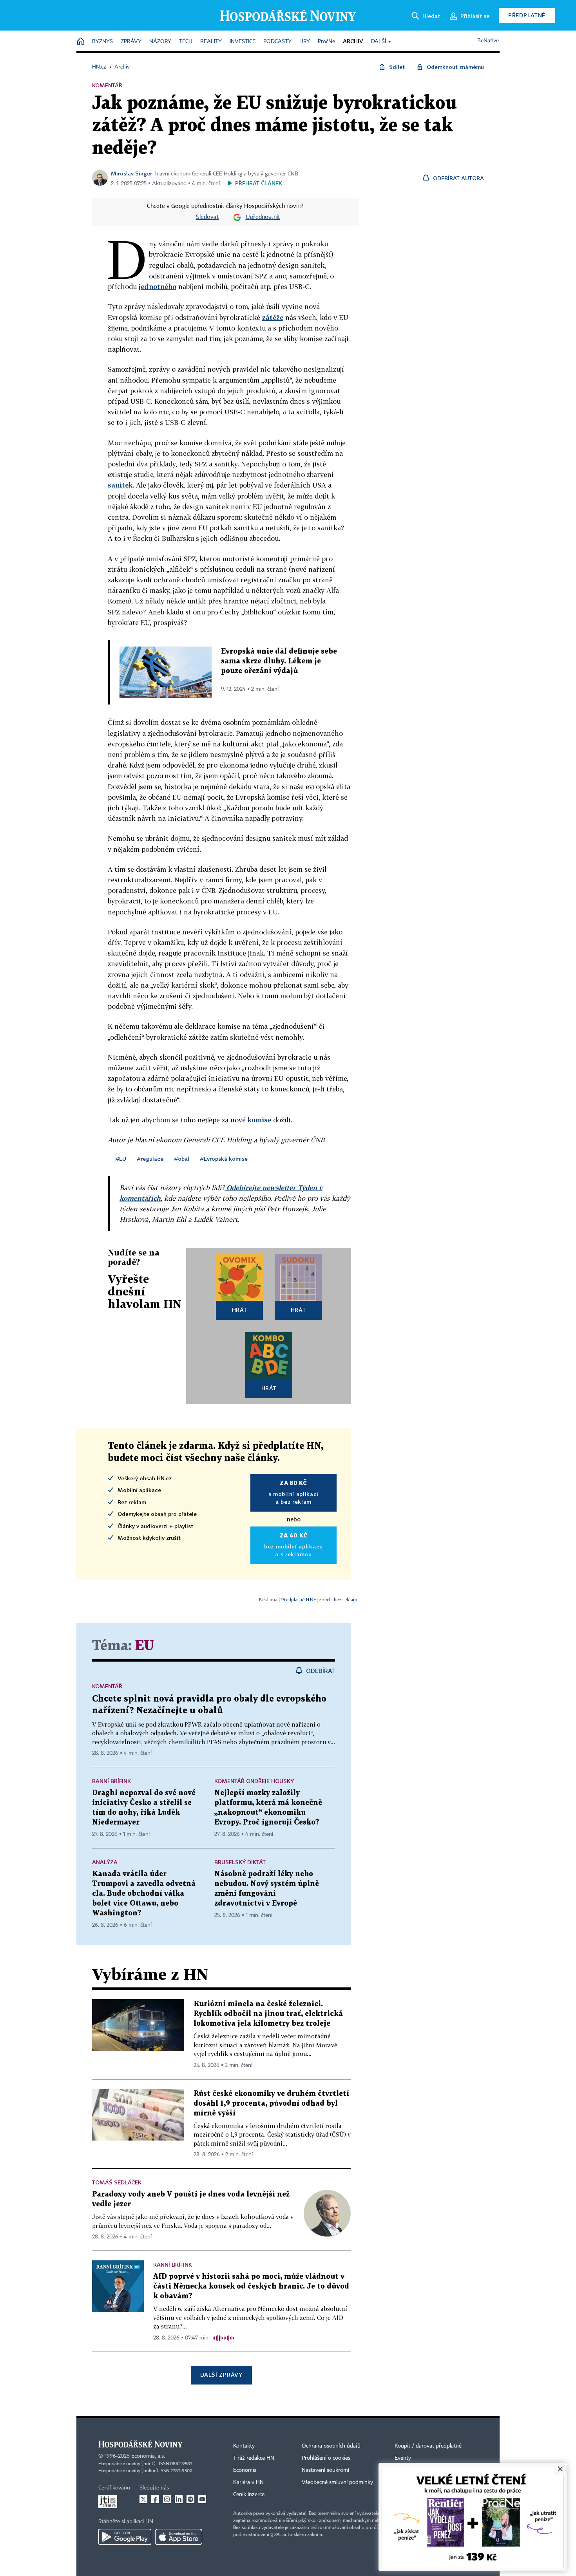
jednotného (158, 286)
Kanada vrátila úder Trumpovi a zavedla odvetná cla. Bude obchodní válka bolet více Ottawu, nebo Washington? (144, 1894)
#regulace (150, 1159)
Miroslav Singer (131, 173)
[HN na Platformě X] (143, 2499)
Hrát (240, 1310)
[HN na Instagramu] (167, 2499)
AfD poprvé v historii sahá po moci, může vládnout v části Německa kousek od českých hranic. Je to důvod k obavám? (251, 2286)
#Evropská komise (224, 1159)
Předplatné (527, 15)
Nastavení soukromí (325, 2470)
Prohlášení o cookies (326, 2458)
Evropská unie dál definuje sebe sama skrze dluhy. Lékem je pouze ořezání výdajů (279, 661)
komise (259, 1120)
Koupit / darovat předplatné (428, 2446)
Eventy (403, 2458)
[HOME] (81, 42)
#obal (182, 1159)
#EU (121, 1159)
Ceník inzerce (249, 2495)
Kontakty (244, 2446)
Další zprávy (221, 2375)
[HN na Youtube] (202, 2499)
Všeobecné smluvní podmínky (337, 2482)
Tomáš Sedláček (117, 2182)
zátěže (273, 317)
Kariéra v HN (248, 2482)
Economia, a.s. (148, 2456)
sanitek (120, 485)
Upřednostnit (263, 217)
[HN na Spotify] (190, 2499)
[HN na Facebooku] (155, 2499)
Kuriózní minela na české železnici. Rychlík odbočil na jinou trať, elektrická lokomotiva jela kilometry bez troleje (268, 2014)
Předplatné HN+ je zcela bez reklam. (320, 1600)
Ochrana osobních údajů (331, 2446)
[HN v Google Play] (125, 2537)
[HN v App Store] (179, 2537)
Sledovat (207, 217)
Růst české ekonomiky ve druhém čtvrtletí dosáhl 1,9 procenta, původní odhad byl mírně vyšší (271, 2104)
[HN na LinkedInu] (179, 2499)
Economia (245, 2470)
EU (144, 1646)
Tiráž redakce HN (254, 2458)
